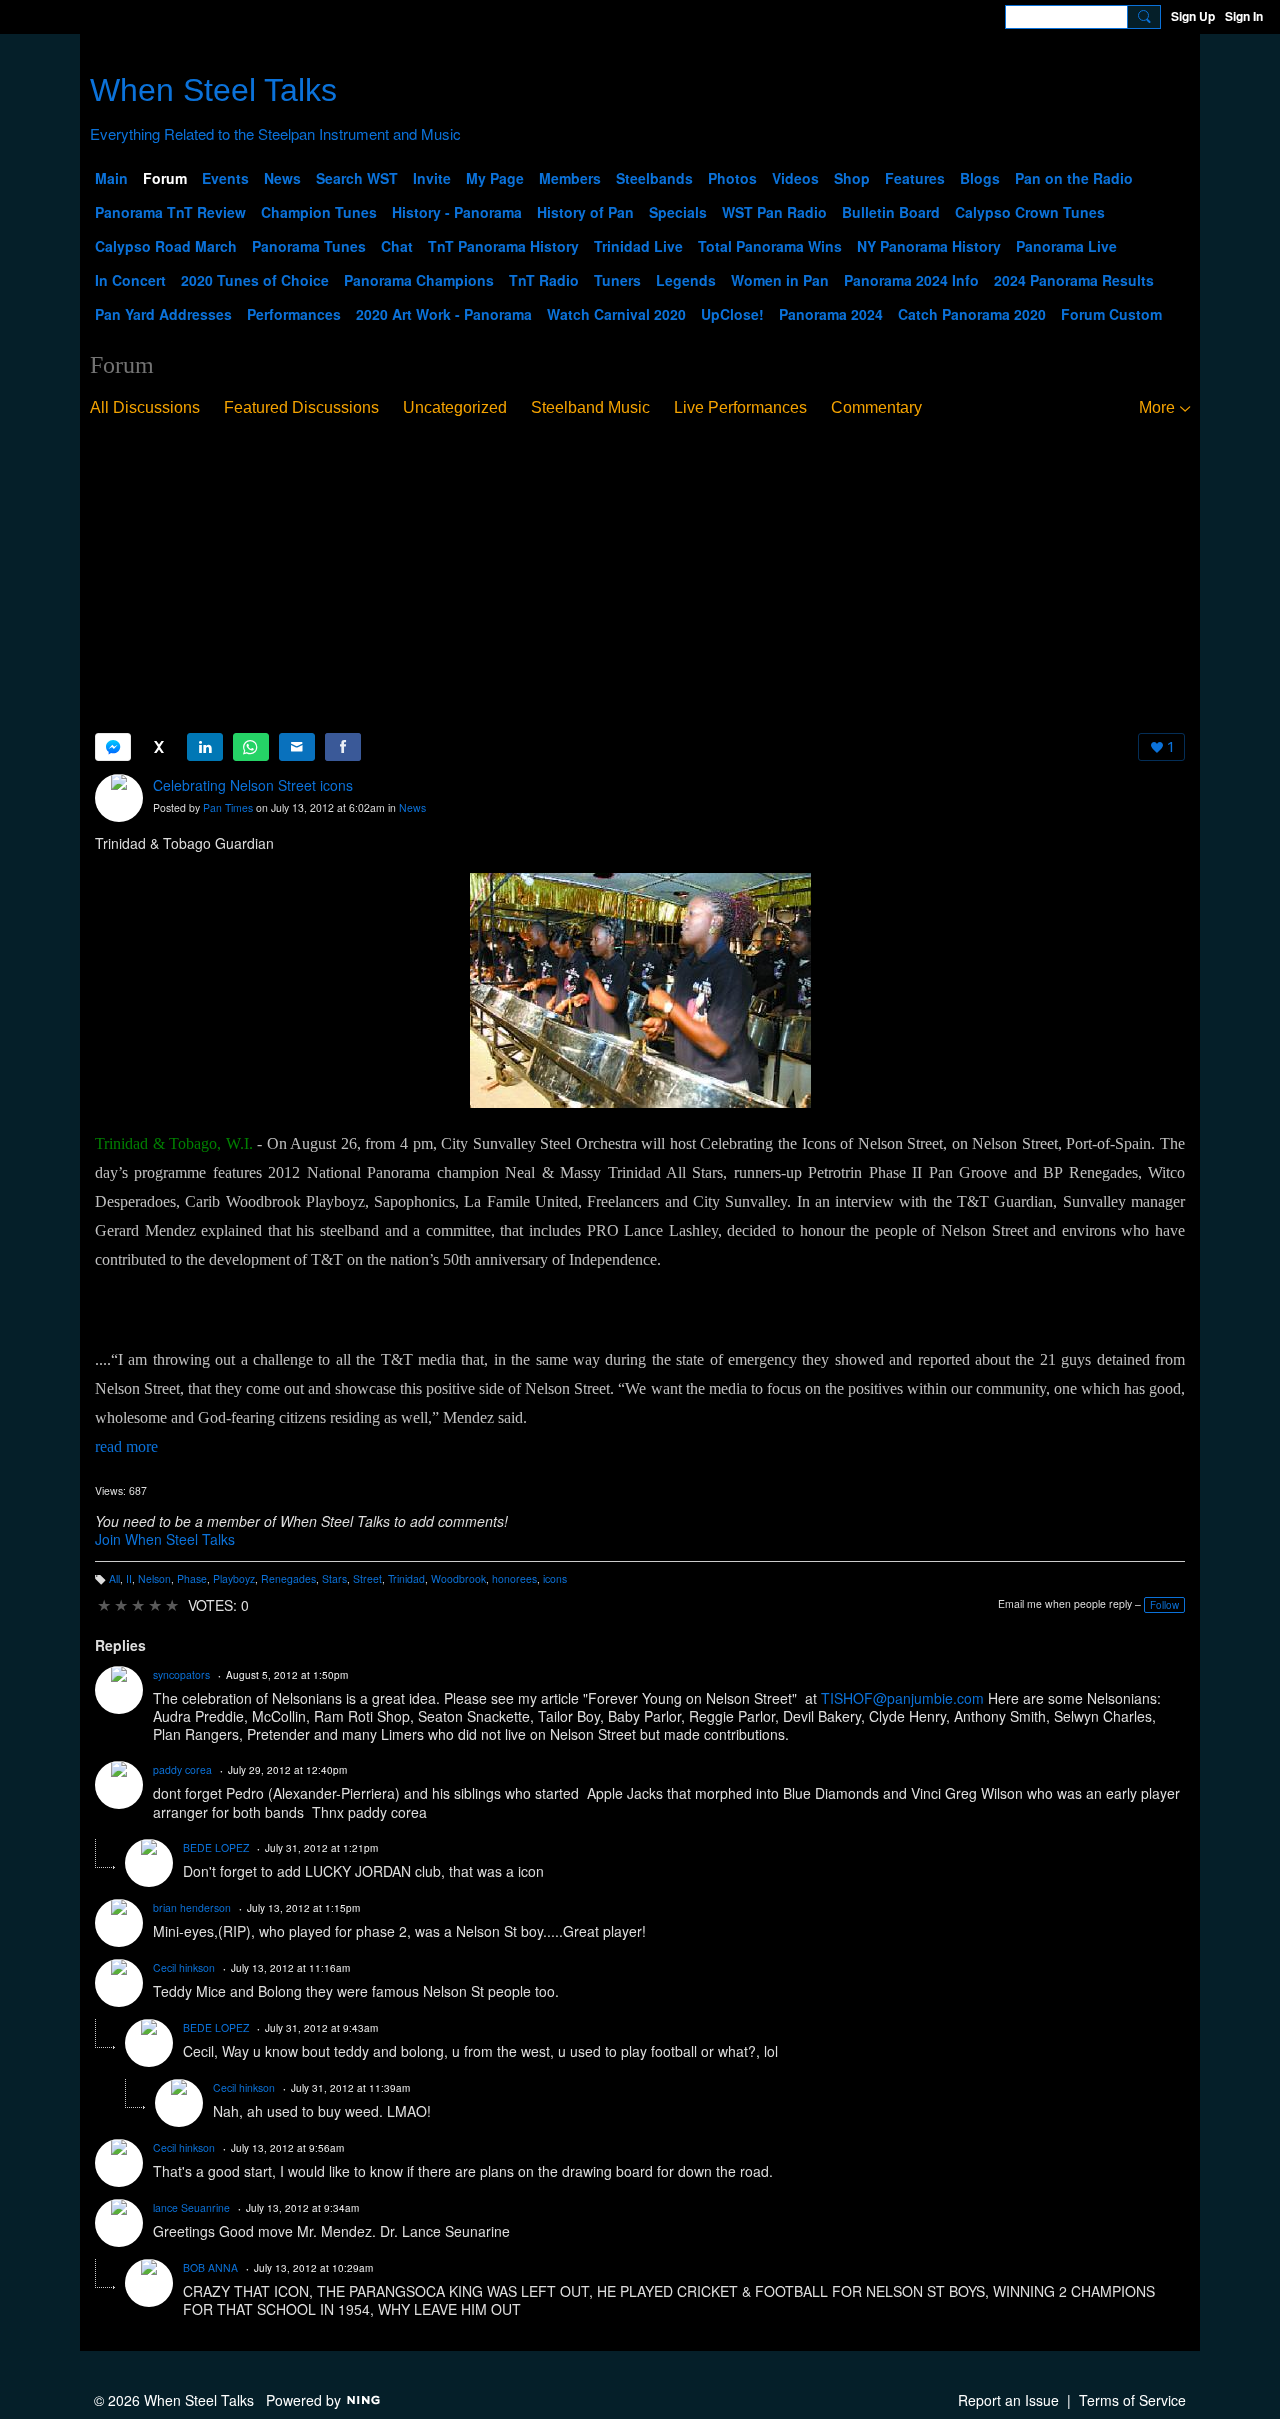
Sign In (1244, 16)
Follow (1164, 1605)
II (129, 1578)
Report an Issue (1008, 2400)
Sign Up (1193, 16)
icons (555, 1578)
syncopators (181, 1674)
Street (367, 1578)
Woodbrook (458, 1578)
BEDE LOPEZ (216, 1847)
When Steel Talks (213, 90)
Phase (192, 1578)
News (412, 807)
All (114, 1578)
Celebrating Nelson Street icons (253, 785)
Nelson (154, 1578)
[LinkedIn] (205, 747)
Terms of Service (1132, 2400)
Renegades (288, 1578)
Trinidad (406, 1578)
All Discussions (145, 407)
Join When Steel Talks (165, 1539)
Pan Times (228, 807)
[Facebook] (343, 747)
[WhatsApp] (251, 747)
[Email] (297, 747)
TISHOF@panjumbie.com (902, 1698)
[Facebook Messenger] (113, 747)
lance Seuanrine (191, 2207)
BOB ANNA (210, 2267)
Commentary (876, 407)
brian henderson (192, 1907)
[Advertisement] (640, 576)
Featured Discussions (301, 407)
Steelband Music (590, 407)
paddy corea (182, 1769)
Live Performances (740, 407)
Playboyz (234, 1578)
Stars (334, 1578)
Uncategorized (455, 407)
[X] (159, 747)
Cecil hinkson (184, 1967)
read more (126, 1446)
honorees (514, 1578)
